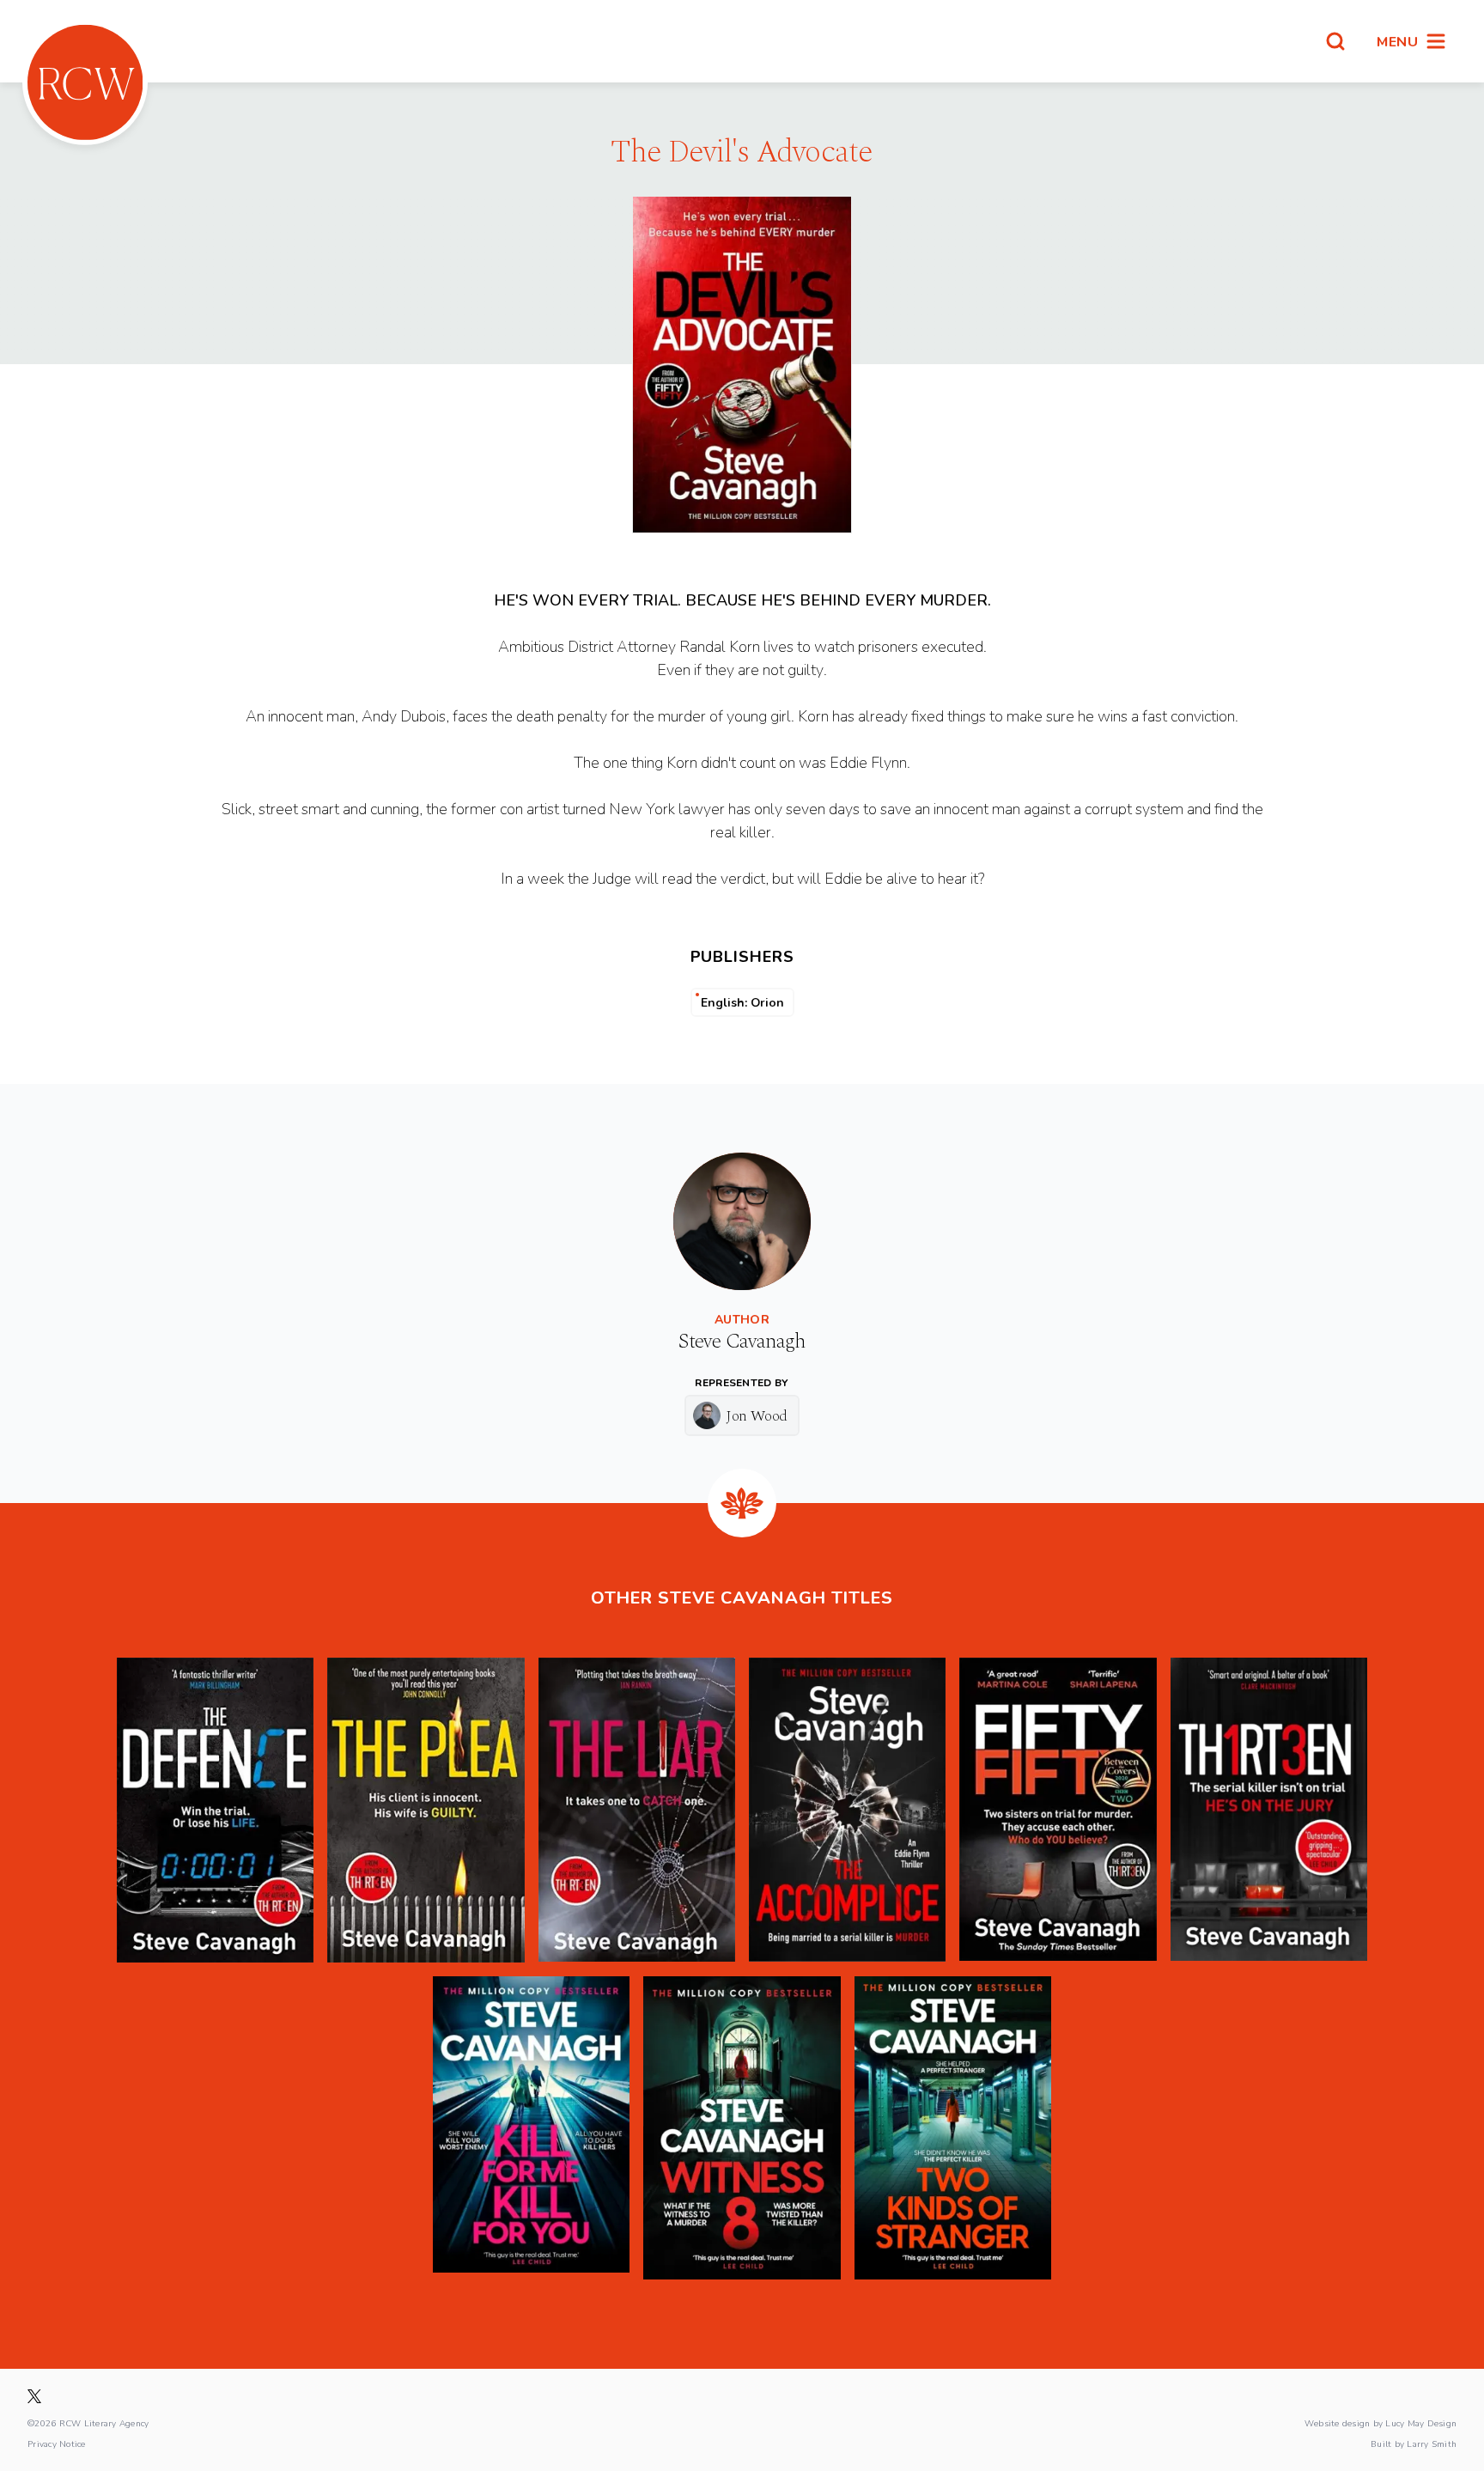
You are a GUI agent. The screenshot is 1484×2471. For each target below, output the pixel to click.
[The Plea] (426, 1810)
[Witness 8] (742, 2128)
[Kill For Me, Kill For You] (531, 2128)
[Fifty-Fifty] (1058, 1810)
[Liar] (637, 1810)
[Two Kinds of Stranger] (953, 2128)
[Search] (1335, 41)
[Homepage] (85, 82)
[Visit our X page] (34, 2396)
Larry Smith (1432, 2444)
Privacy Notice (57, 2444)
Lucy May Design (1421, 2423)
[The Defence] (215, 1810)
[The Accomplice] (847, 1810)
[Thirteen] (1269, 1810)
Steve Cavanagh (742, 1342)
